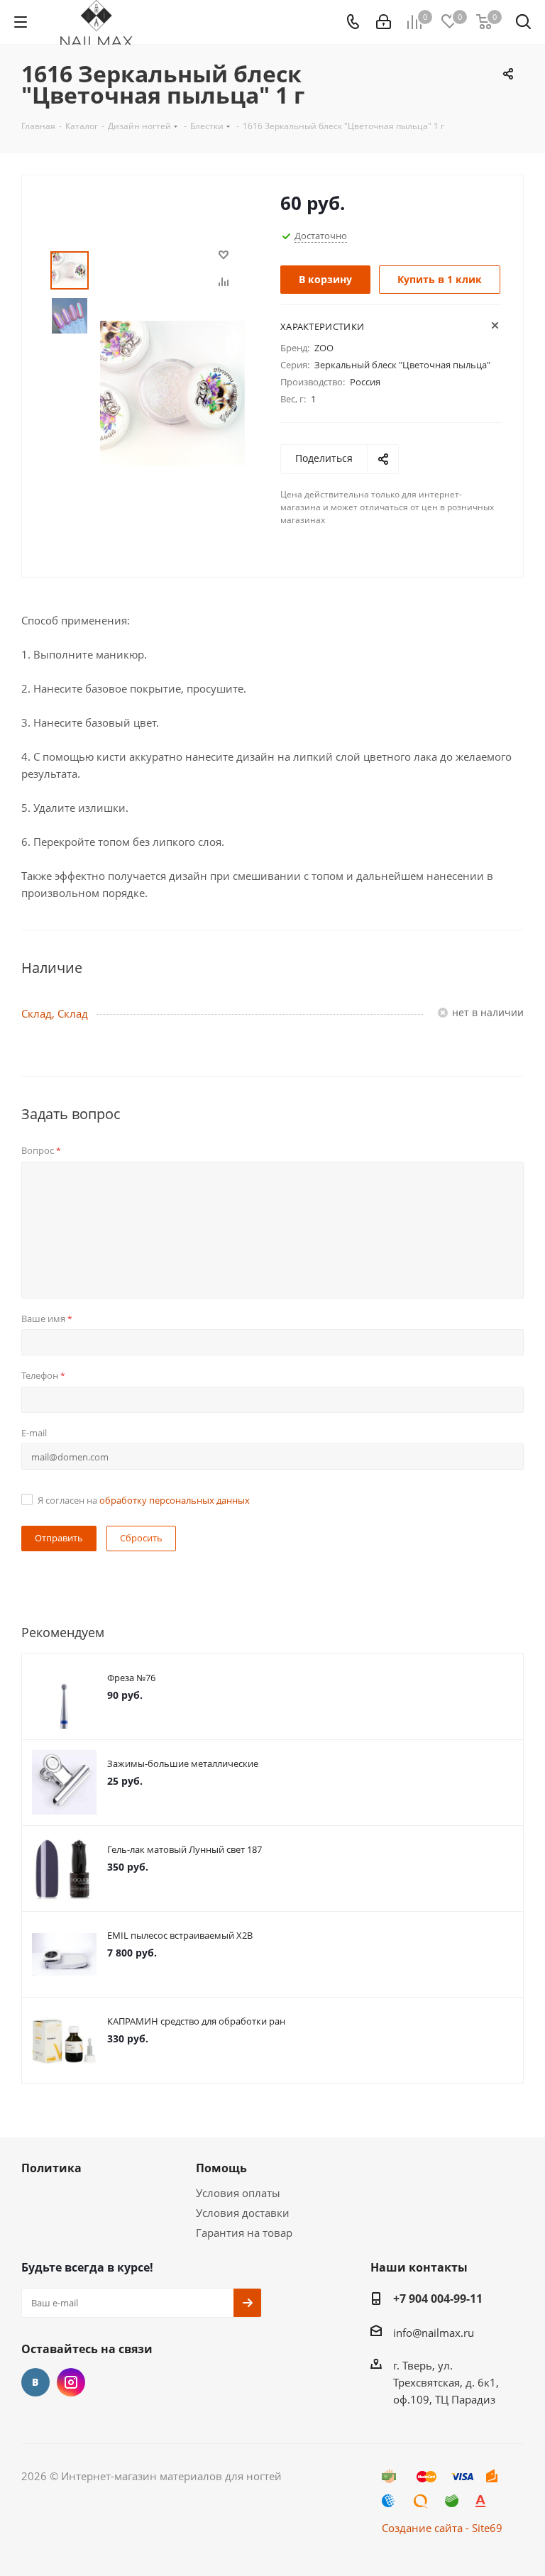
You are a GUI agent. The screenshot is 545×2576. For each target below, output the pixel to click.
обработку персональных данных (175, 1500)
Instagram (71, 2382)
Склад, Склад (55, 1013)
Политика (51, 2168)
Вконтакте (35, 2382)
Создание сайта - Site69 (442, 2528)
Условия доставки (243, 2213)
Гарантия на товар (244, 2233)
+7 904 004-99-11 (438, 2299)
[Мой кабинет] (384, 22)
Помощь (221, 2168)
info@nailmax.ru (434, 2333)
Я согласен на (144, 1500)
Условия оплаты (238, 2193)
